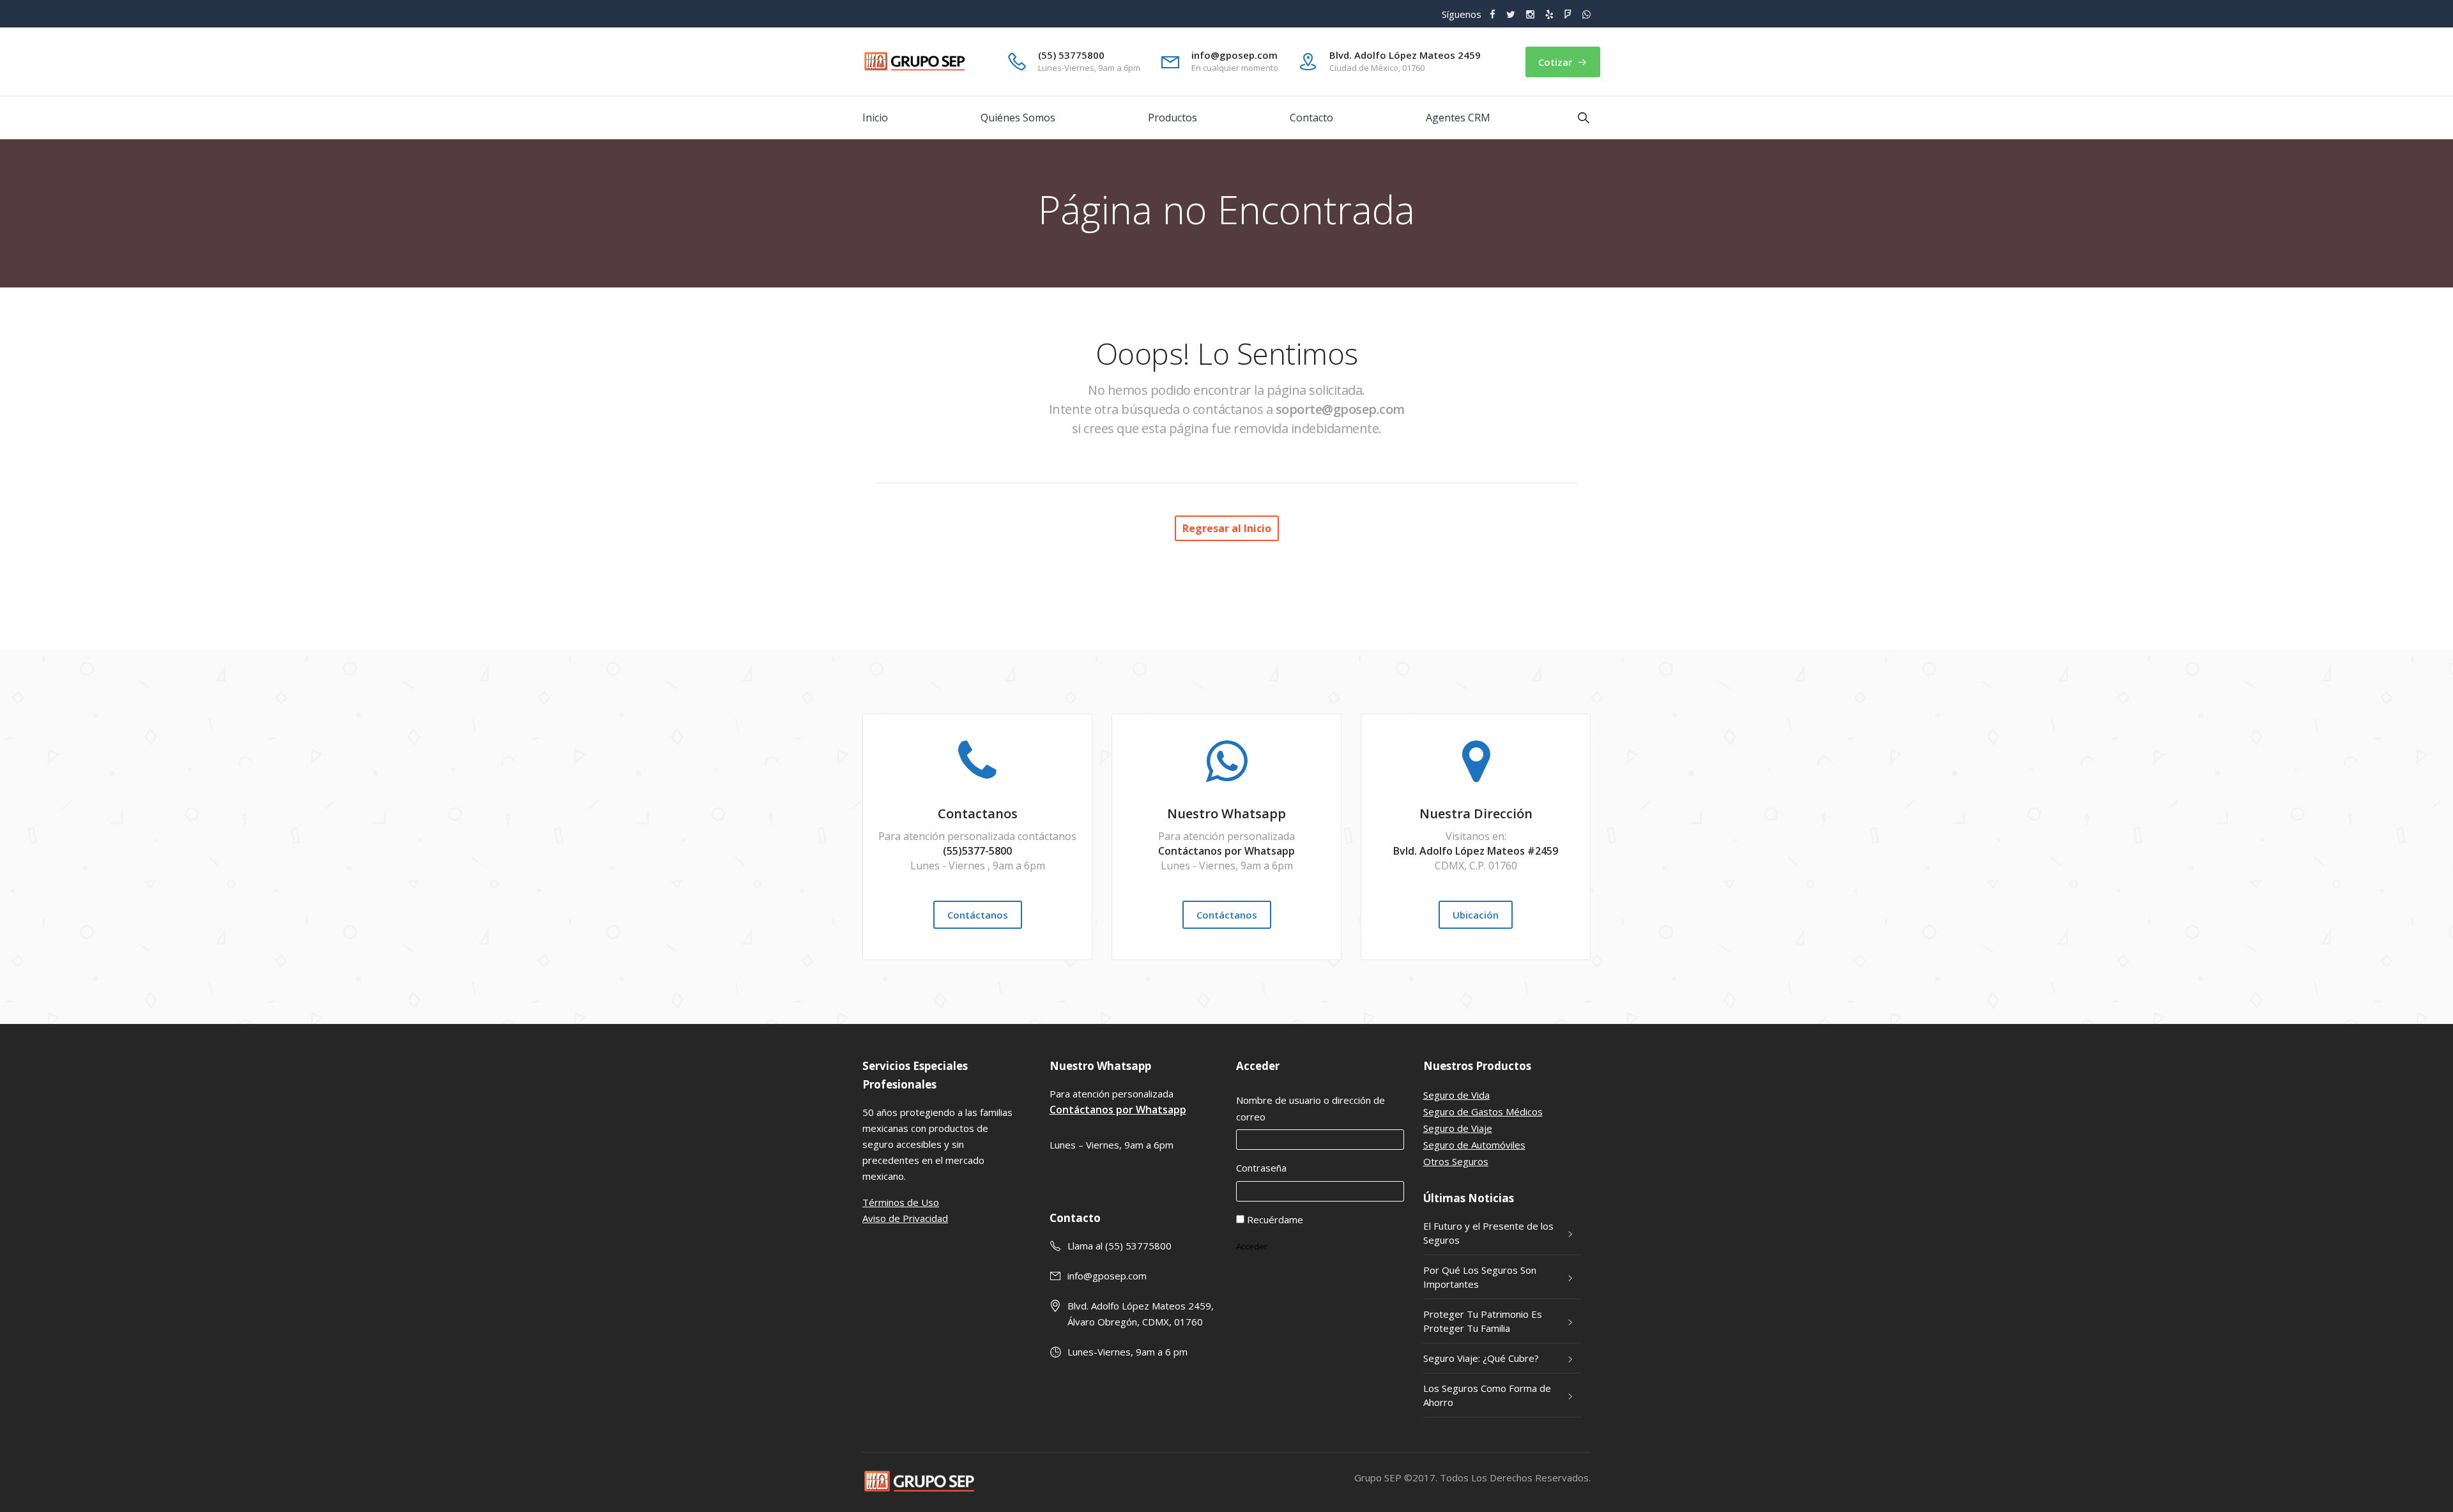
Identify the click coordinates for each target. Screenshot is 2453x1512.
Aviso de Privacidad (905, 1218)
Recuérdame (1275, 1219)
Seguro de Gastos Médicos (1483, 1111)
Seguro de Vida (1456, 1095)
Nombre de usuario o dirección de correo (1311, 1108)
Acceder (1252, 1246)
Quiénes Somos (1018, 118)
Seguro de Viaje (1458, 1128)
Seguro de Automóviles (1474, 1145)
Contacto (1311, 118)
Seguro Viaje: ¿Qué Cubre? (1481, 1358)
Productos (1173, 118)
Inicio (875, 118)
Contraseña (1261, 1168)
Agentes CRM (1458, 118)
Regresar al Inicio (1227, 528)
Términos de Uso (901, 1202)
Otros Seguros (1456, 1161)
